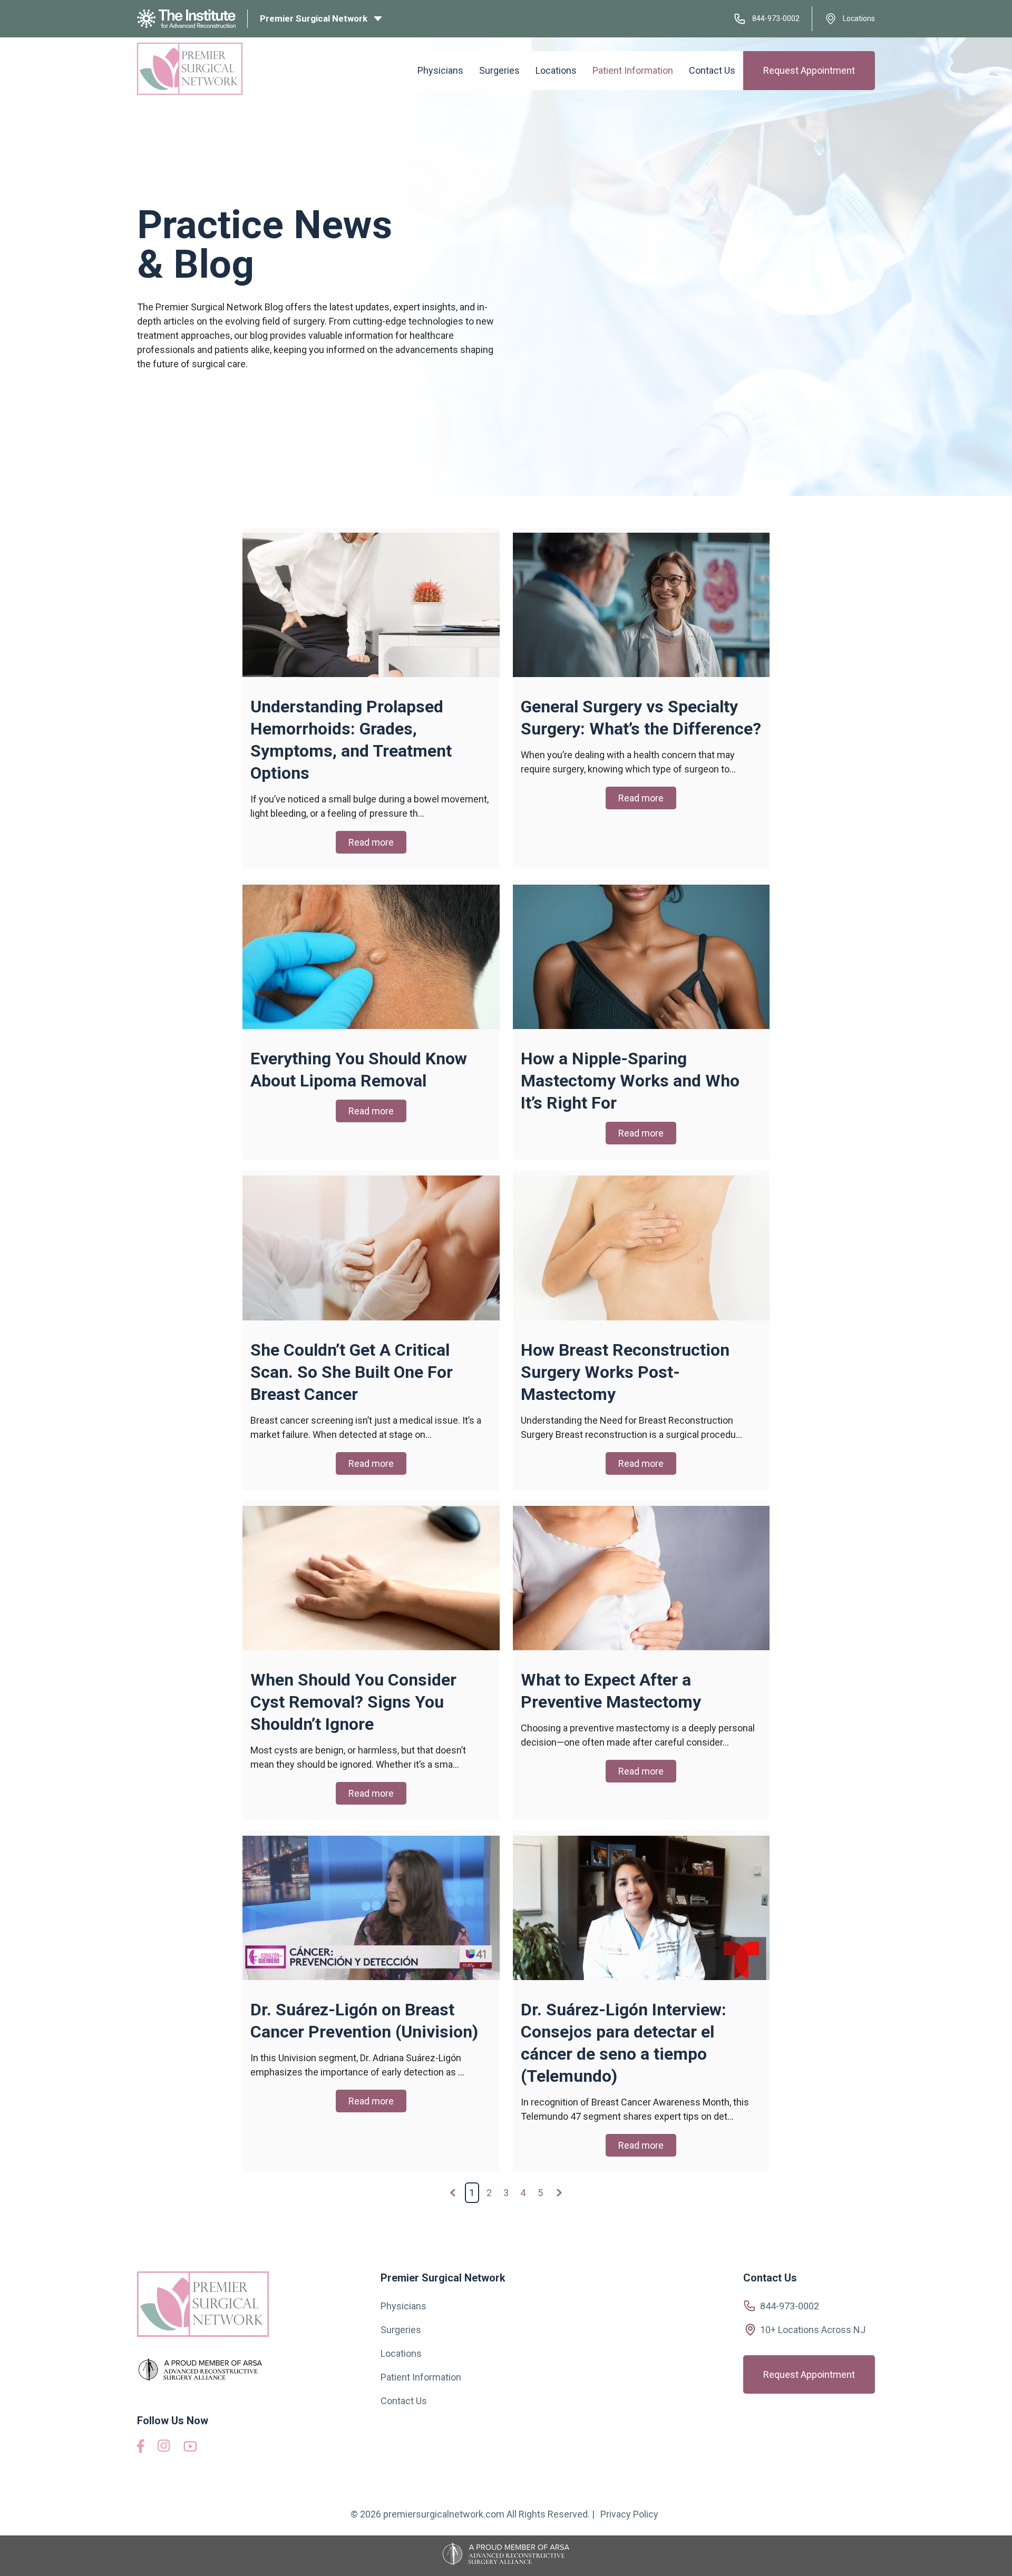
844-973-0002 (776, 18)
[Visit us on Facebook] (141, 2450)
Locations (859, 18)
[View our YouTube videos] (190, 2448)
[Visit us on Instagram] (164, 2449)
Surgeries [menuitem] (499, 70)
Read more (371, 842)
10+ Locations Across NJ (813, 2330)
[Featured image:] (371, 674)
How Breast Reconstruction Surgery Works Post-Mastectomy (625, 1372)
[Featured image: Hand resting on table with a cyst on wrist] (371, 1647)
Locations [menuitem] (556, 70)
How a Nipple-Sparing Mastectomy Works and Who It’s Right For (630, 1081)
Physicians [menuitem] (440, 70)
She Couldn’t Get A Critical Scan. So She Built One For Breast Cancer (352, 1372)
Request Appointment (809, 70)
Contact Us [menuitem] (712, 70)
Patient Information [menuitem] (633, 70)
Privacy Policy (629, 2514)
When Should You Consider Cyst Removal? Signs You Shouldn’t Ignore (353, 1702)
